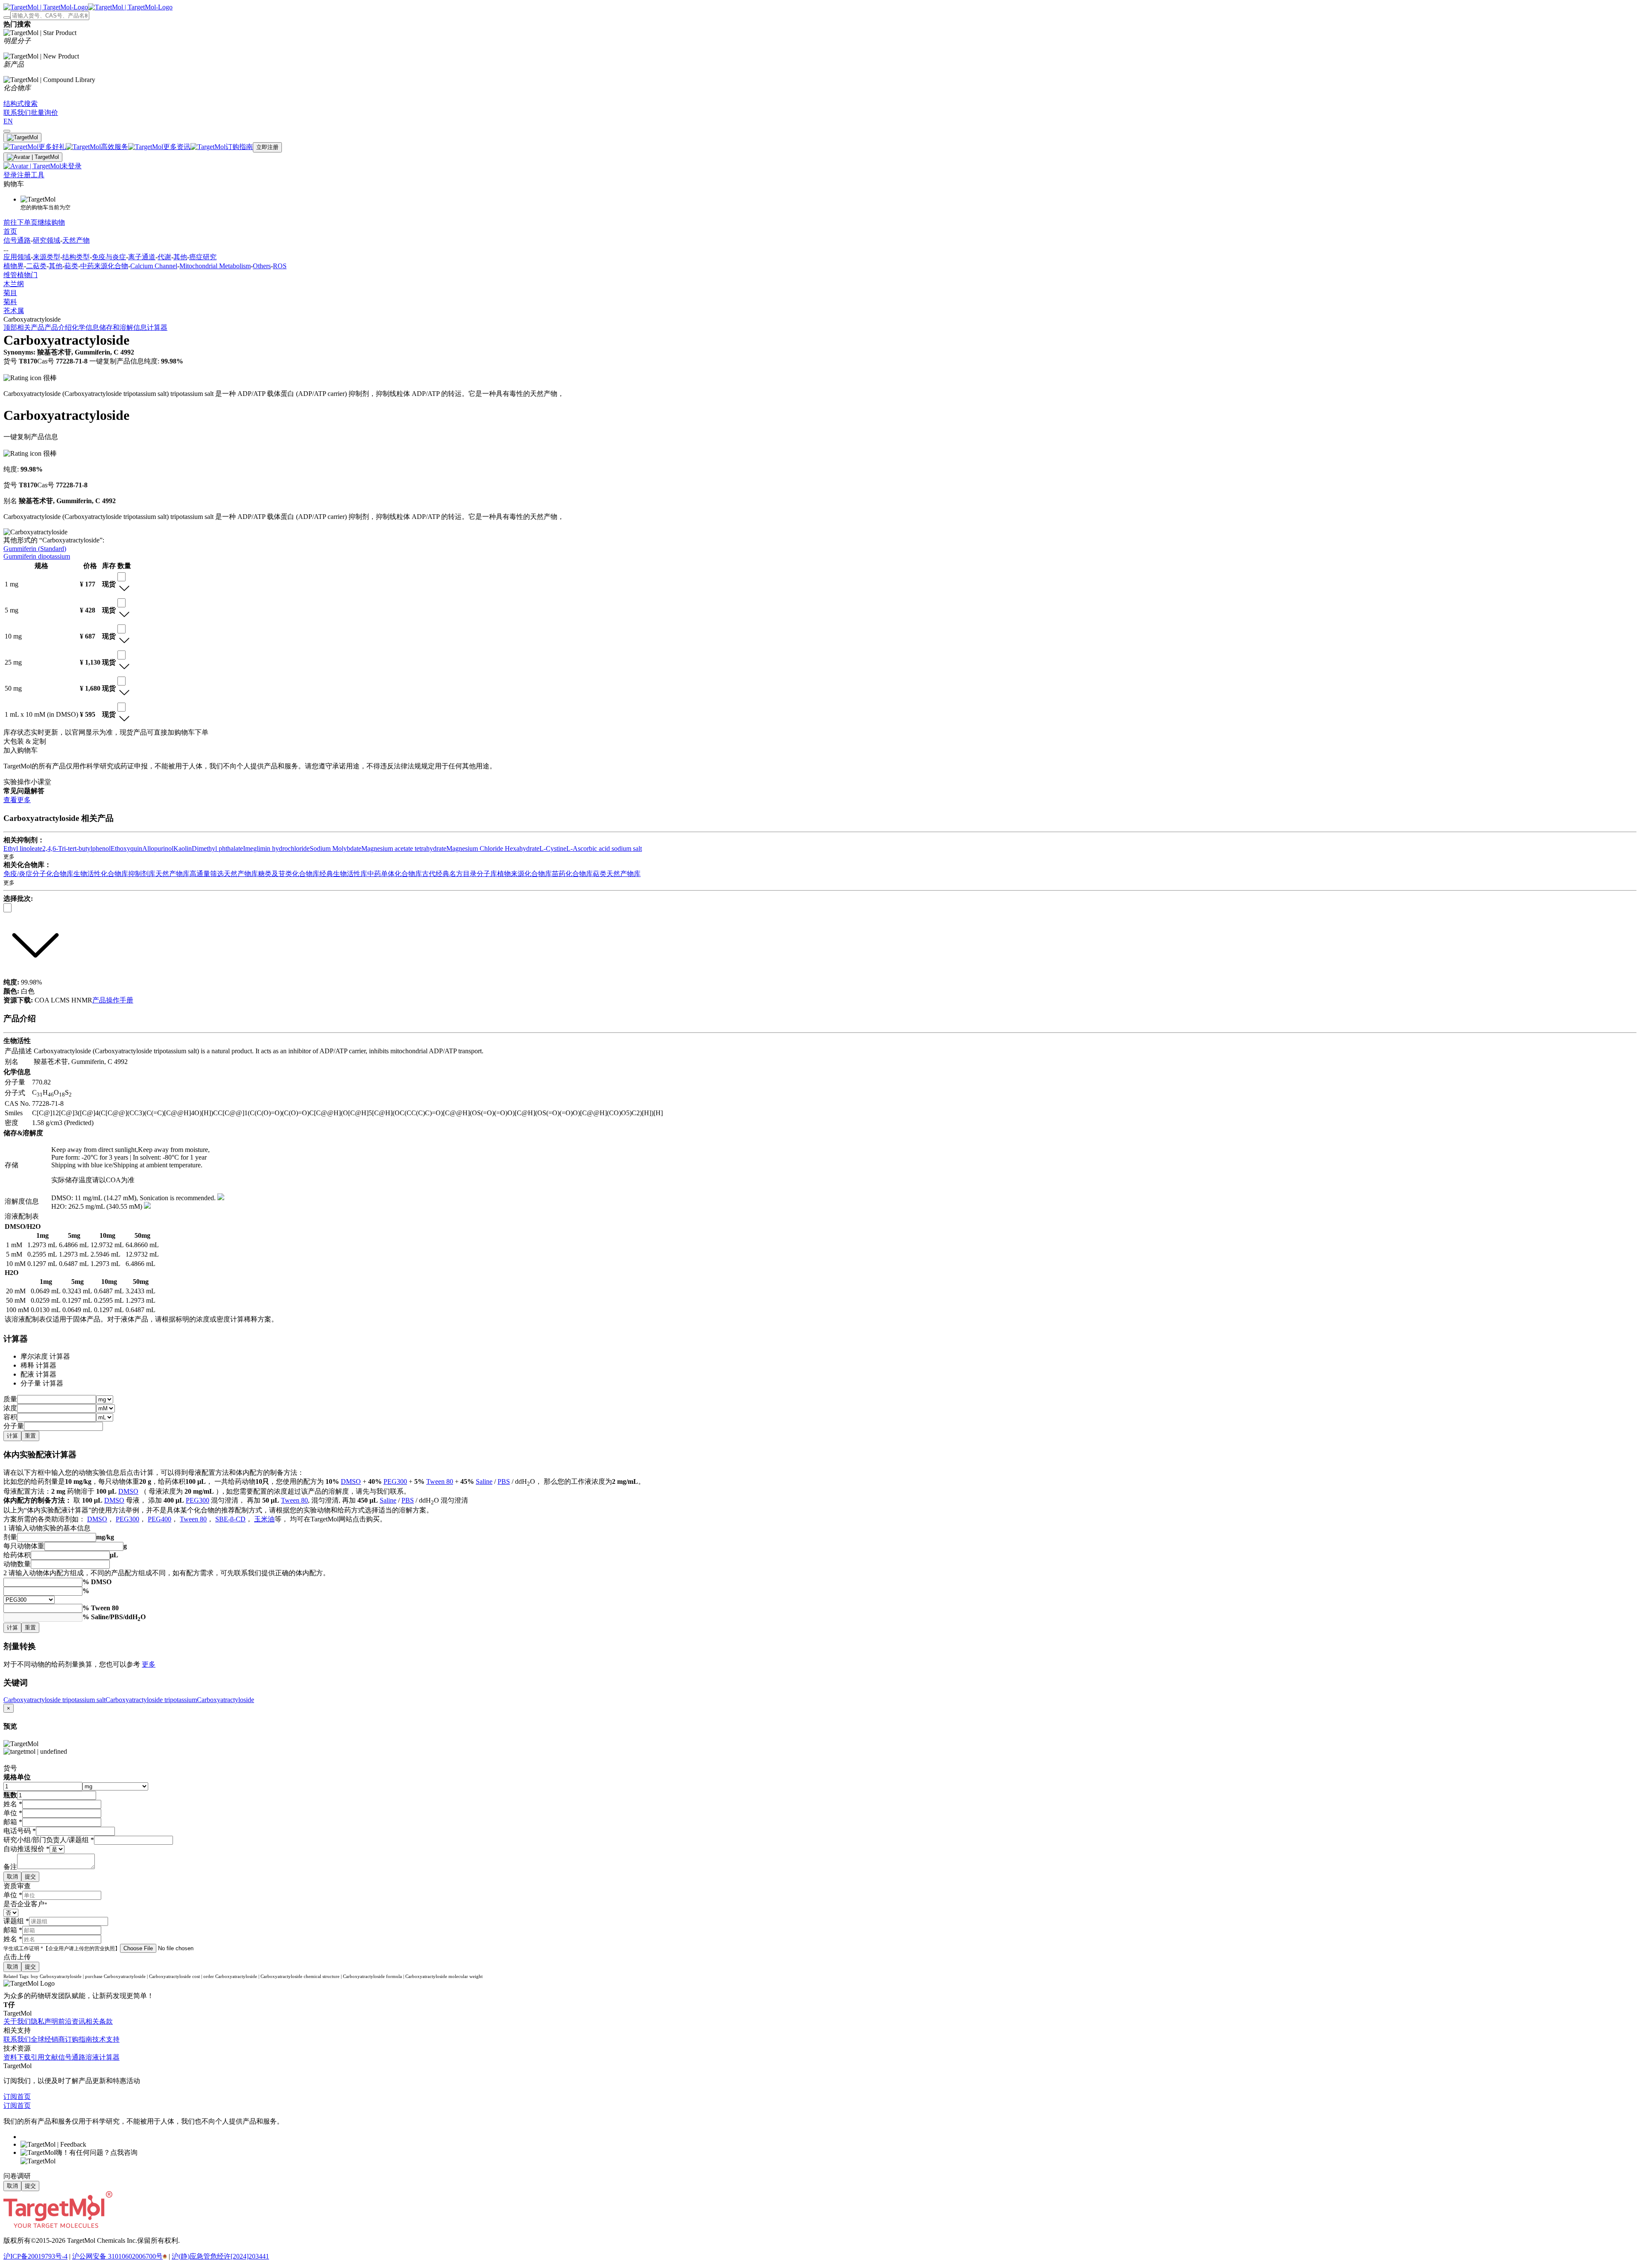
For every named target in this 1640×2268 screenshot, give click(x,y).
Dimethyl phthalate (217, 848)
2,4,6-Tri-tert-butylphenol (76, 848)
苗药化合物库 (572, 874)
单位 (13, 1813)
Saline (484, 1481)
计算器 (157, 327)
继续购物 (51, 222)
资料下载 (17, 2057)
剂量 (10, 1537)
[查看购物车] (7, 131)
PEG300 (395, 1481)
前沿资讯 (72, 2021)
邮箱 (13, 1822)
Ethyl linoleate (23, 848)
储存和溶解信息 (123, 327)
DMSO (351, 1481)
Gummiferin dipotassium (37, 556)
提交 (30, 1877)
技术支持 (106, 2039)
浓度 (10, 1408)
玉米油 (264, 1519)
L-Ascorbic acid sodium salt (604, 848)
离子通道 (142, 257)
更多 (149, 1664)
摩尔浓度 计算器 (45, 1356)
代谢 (164, 257)
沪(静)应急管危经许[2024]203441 (220, 2256)
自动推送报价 (26, 1849)
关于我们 (17, 2021)
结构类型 (76, 257)
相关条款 (99, 2021)
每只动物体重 (24, 1546)
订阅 (10, 2097)
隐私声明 (44, 2021)
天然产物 (76, 240)
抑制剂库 (142, 874)
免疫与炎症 (109, 257)
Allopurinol (158, 848)
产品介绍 (58, 327)
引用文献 (44, 2057)
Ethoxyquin (126, 848)
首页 (10, 231)
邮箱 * (13, 1930)
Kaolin (183, 848)
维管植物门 (20, 275)
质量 (10, 1399)
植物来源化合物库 (524, 874)
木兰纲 (14, 284)
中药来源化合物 (104, 266)
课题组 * (16, 1921)
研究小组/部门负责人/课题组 (49, 1840)
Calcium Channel (154, 266)
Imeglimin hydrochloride (276, 848)
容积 (10, 1417)
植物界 (14, 266)
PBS (504, 1481)
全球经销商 (48, 2039)
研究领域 (47, 240)
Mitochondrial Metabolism (215, 266)
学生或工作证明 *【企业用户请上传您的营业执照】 (62, 1949)
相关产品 (31, 327)
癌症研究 (203, 257)
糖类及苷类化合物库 (289, 874)
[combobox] (122, 577)
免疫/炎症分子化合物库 (38, 874)
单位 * (13, 1895)
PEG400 (160, 1519)
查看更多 (17, 800)
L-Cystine (553, 848)
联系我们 (17, 2039)
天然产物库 (173, 874)
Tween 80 (440, 1481)
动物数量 (17, 1564)
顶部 (10, 327)
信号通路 (17, 240)
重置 (30, 1436)
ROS (280, 266)
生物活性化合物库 (101, 874)
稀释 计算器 (38, 1365)
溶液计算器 (102, 2057)
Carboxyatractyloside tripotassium (151, 1700)
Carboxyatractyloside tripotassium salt (54, 1700)
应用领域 (17, 257)
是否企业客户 (25, 1904)
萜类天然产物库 (617, 874)
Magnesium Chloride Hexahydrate (493, 848)
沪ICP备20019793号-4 (35, 2256)
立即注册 (267, 147)
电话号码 (20, 1831)
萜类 (71, 266)
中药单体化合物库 (395, 874)
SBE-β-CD (230, 1519)
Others (262, 266)
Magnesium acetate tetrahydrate (404, 848)
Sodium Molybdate (335, 848)
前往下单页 (20, 222)
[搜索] (7, 18)
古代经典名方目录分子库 (460, 874)
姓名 (13, 1804)
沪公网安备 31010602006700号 (117, 2256)
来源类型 (47, 257)
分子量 (14, 1426)
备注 (10, 1867)
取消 (12, 1877)
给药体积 (17, 1555)
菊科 (10, 302)
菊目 (10, 293)
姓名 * (13, 1939)
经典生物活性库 (343, 874)
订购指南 (79, 2039)
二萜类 (36, 266)
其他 (180, 257)
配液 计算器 (38, 1374)
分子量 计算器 (42, 1383)
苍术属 (14, 311)
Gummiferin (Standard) (35, 549)
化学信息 (85, 327)
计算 (12, 1436)
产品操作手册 (113, 1000)
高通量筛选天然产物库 (224, 874)
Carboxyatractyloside (225, 1700)
